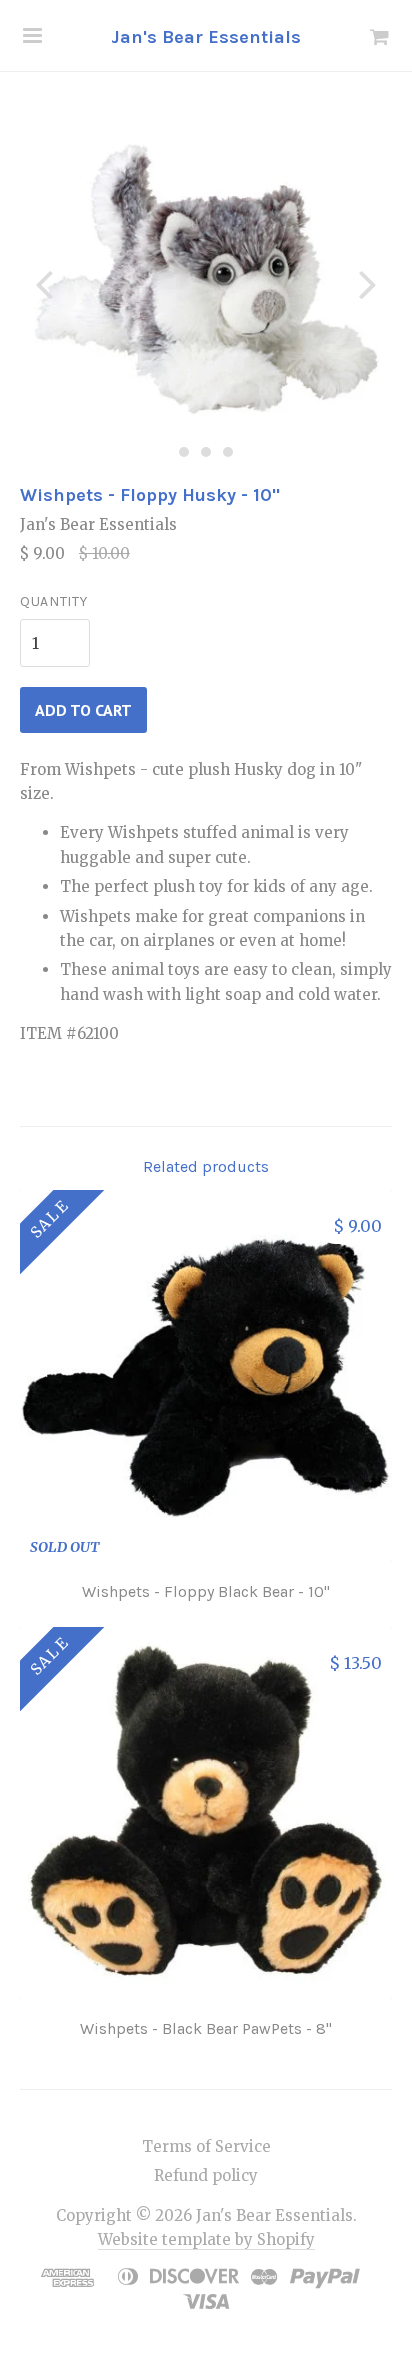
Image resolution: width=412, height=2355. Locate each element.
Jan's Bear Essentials (206, 37)
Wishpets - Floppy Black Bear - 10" (206, 1591)
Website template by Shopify (206, 2239)
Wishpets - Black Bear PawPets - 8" (206, 2028)
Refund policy (206, 2175)
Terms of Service (206, 2146)
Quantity (54, 601)
